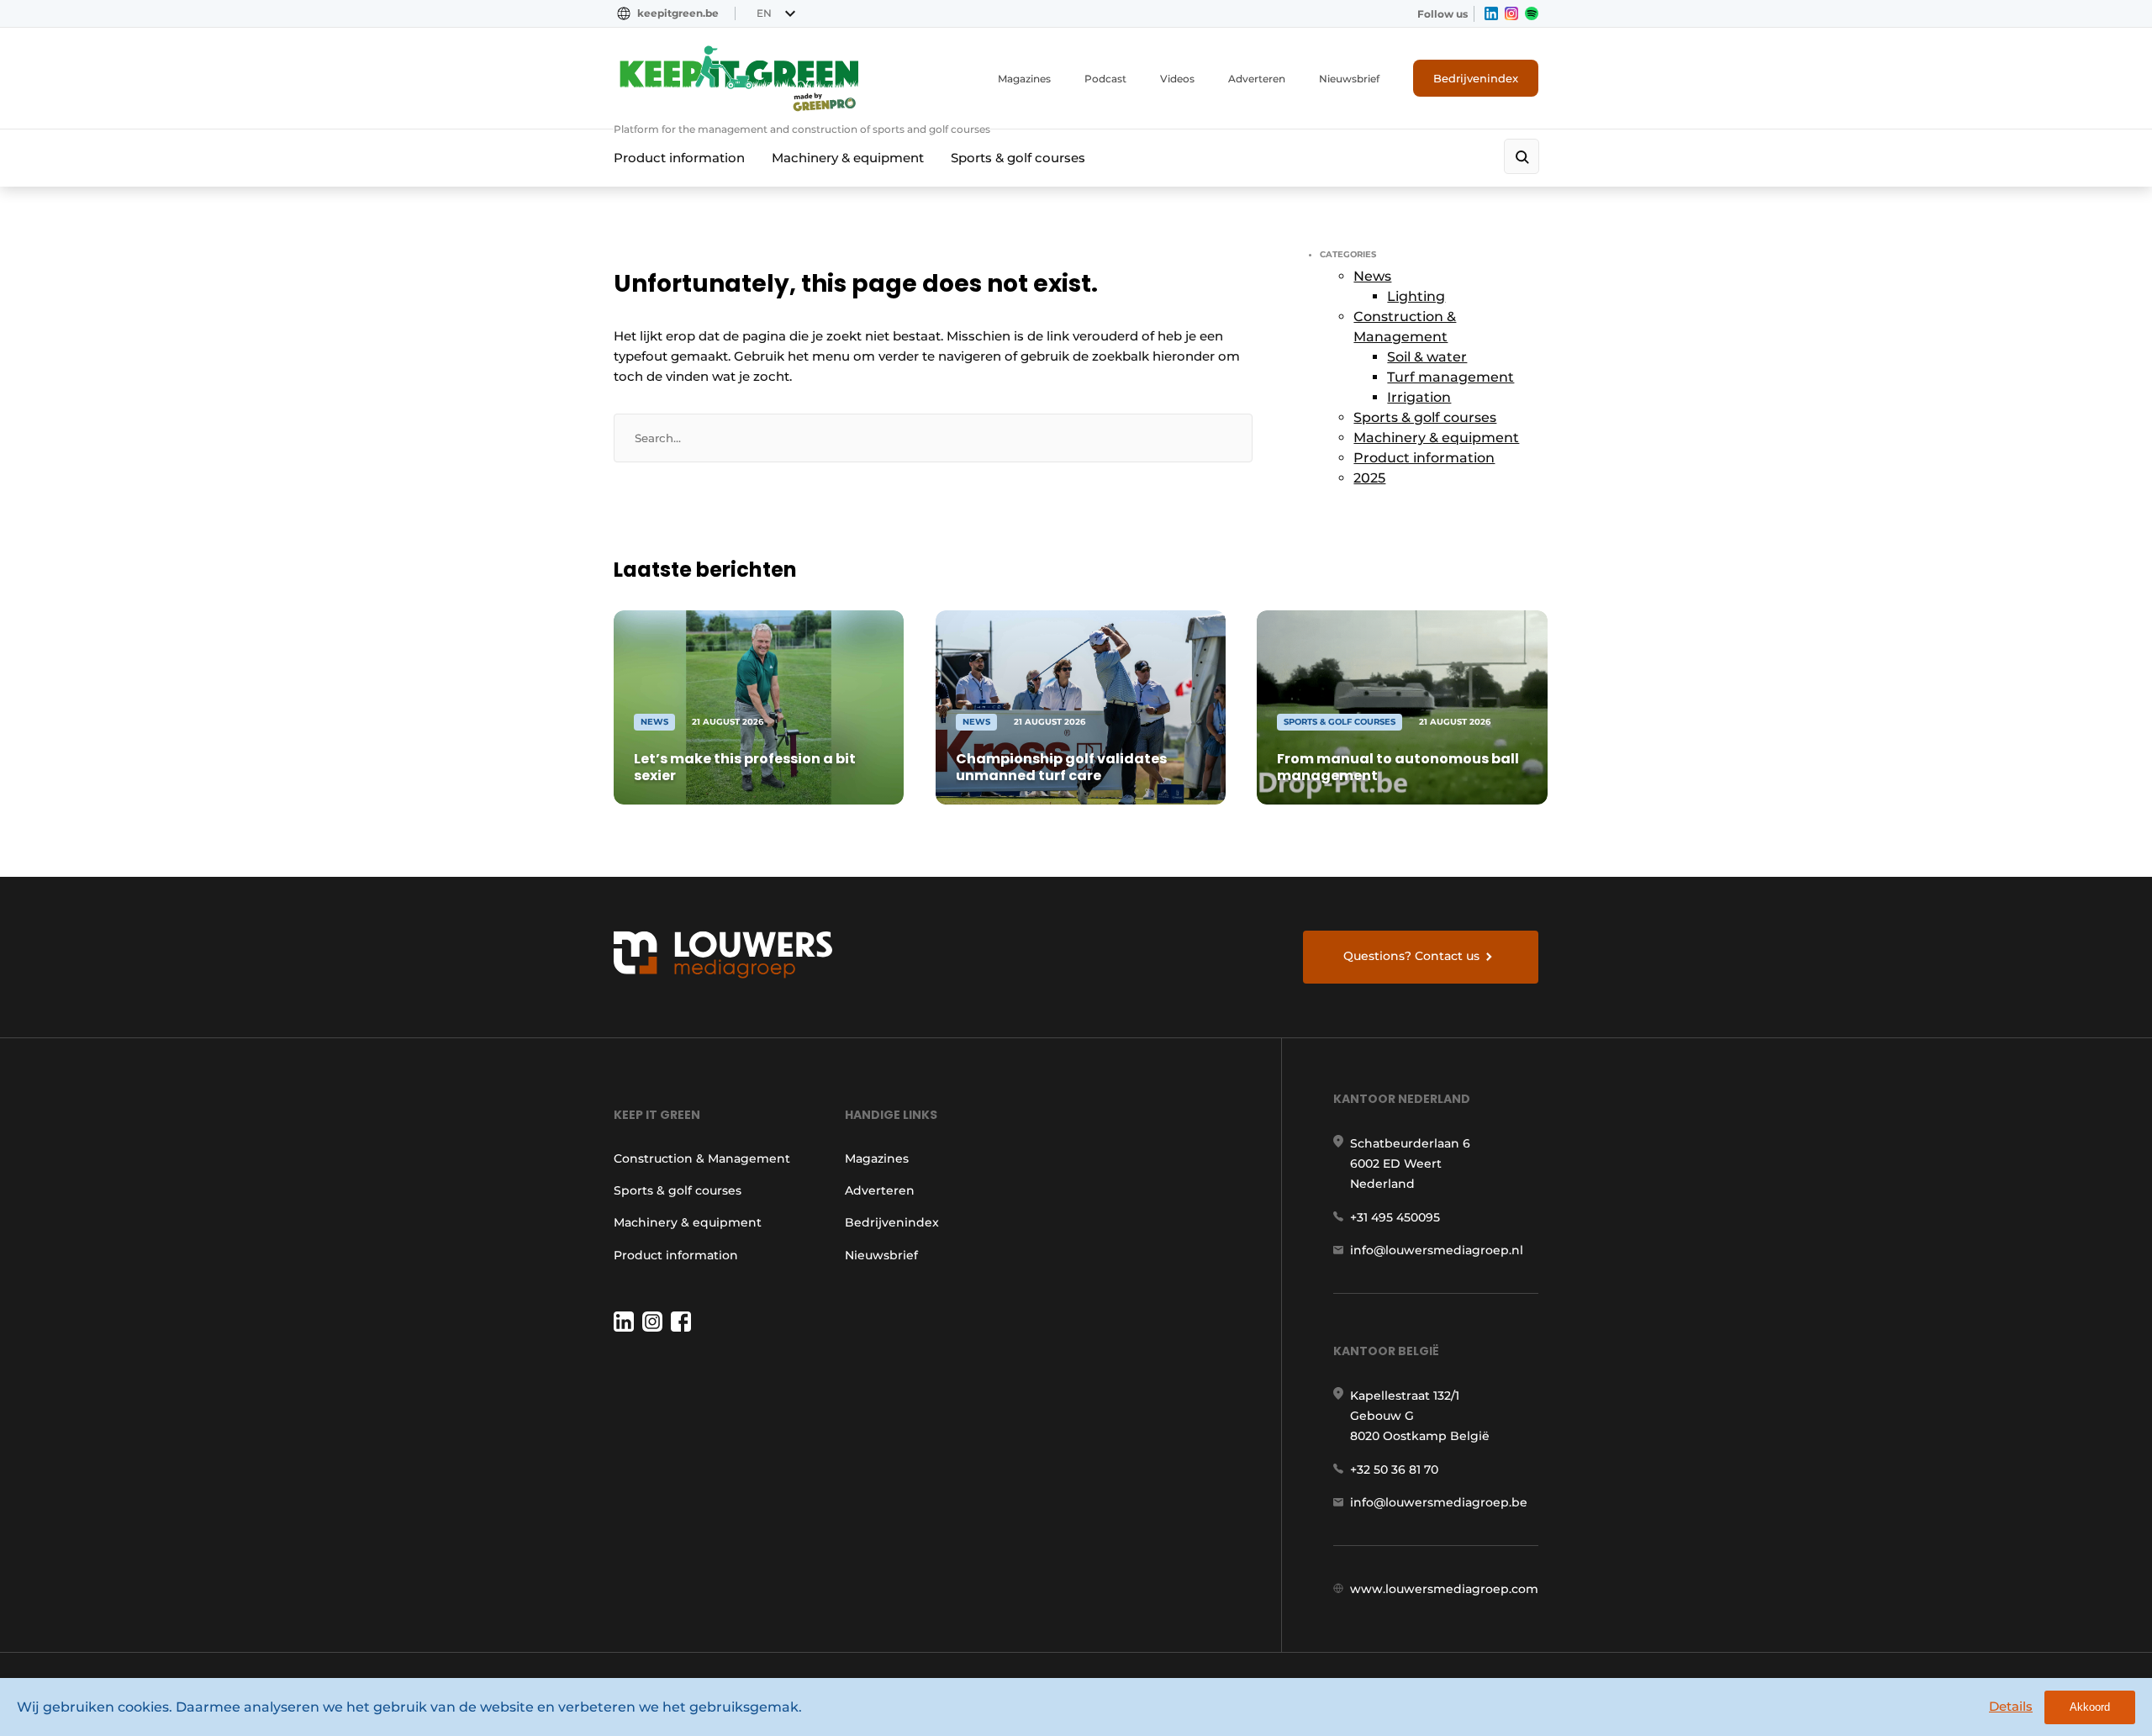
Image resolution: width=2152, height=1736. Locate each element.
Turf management (1450, 377)
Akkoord (2090, 1707)
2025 (1369, 478)
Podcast (1105, 79)
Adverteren (1257, 79)
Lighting (1416, 296)
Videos (1177, 79)
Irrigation (1419, 397)
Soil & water (1427, 357)
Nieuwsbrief (1349, 79)
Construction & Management (702, 1158)
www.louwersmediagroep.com (1444, 1589)
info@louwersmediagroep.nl (1437, 1250)
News (1372, 276)
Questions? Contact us (1411, 956)
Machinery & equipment (848, 158)
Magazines (1024, 79)
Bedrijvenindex (1476, 78)
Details (2011, 1706)
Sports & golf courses (1018, 158)
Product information (679, 158)
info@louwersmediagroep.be (1439, 1502)
